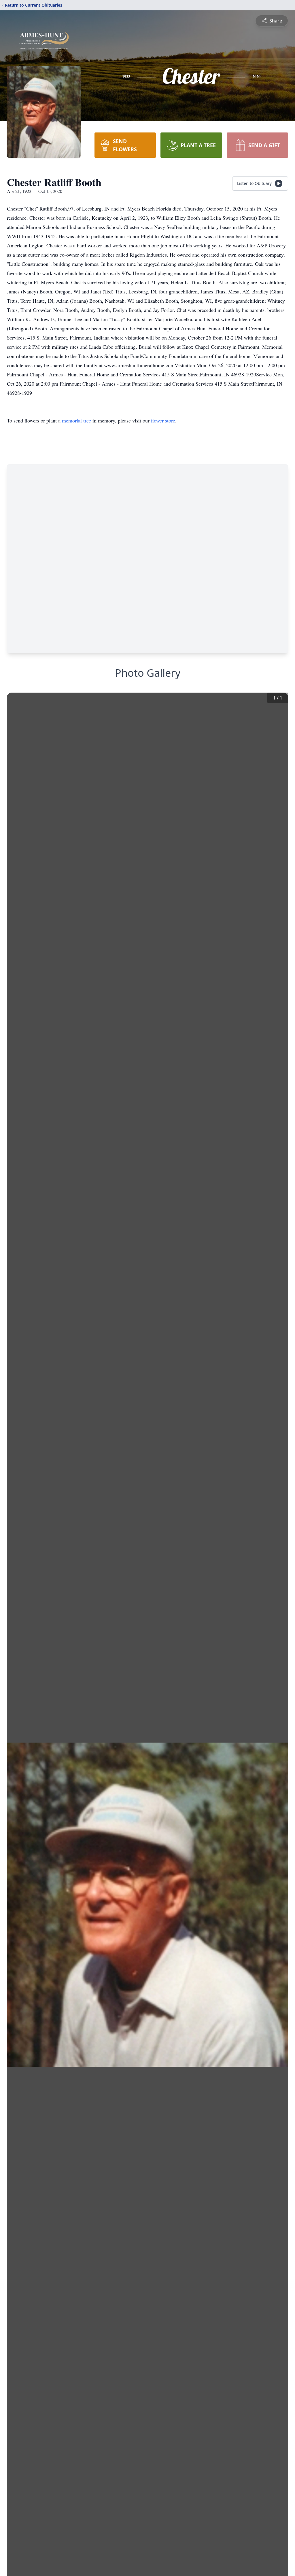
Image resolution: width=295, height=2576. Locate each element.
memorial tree (76, 420)
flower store (163, 420)
